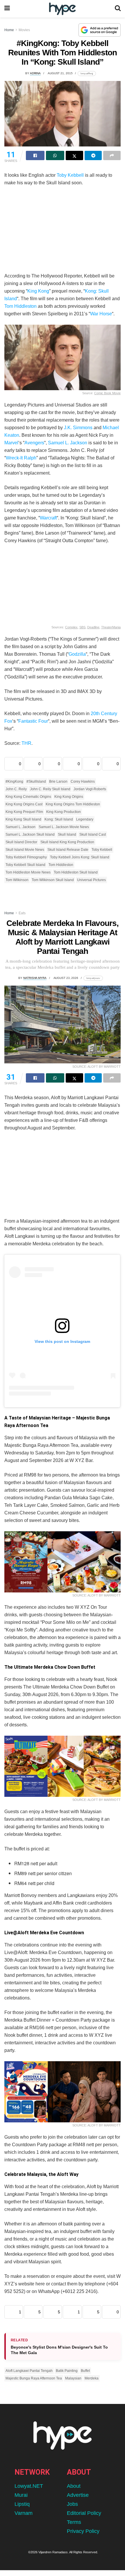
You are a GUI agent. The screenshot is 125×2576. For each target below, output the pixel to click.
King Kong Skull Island (23, 819)
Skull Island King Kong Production (67, 842)
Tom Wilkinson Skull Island (53, 880)
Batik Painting (67, 2371)
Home (9, 30)
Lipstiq (22, 2504)
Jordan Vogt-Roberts (90, 789)
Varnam (24, 2513)
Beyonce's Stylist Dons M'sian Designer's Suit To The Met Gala (59, 2350)
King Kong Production (64, 812)
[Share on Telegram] (93, 155)
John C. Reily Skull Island (50, 789)
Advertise (78, 2495)
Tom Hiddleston (20, 306)
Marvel (11, 443)
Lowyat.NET (29, 2486)
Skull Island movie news (25, 850)
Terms (74, 2522)
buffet (85, 2371)
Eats (22, 913)
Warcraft (48, 518)
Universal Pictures (91, 880)
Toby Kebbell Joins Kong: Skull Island (80, 857)
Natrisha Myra (35, 978)
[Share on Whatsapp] (55, 155)
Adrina (35, 73)
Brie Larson (58, 782)
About (74, 2486)
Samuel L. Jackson (68, 443)
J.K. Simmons (78, 428)
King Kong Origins (69, 797)
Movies (24, 30)
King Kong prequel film (24, 812)
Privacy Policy (83, 2531)
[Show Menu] (7, 9)
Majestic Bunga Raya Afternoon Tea (34, 2378)
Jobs (72, 2504)
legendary (85, 819)
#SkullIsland (36, 782)
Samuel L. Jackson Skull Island (30, 834)
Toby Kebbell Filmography (26, 857)
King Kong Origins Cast (24, 804)
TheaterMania (111, 627)
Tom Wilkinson (17, 880)
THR (26, 743)
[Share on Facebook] (35, 155)
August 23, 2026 (66, 978)
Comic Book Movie (107, 393)
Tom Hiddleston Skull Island (76, 872)
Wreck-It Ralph (21, 458)
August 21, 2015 (60, 73)
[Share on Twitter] (74, 155)
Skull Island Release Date (68, 850)
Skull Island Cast (93, 834)
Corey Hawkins (83, 782)
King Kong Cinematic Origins (28, 797)
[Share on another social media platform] (112, 155)
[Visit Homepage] (62, 9)
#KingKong (14, 782)
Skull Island (67, 834)
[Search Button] (118, 9)
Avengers (34, 443)
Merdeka (92, 2378)
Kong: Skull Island (59, 819)
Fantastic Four (33, 721)
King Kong (38, 291)
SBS (82, 627)
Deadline (93, 627)
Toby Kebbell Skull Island (25, 865)
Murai (21, 2495)
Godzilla (77, 654)
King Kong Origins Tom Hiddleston (73, 804)
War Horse (101, 314)
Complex (71, 627)
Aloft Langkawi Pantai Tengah (29, 2371)
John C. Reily (16, 789)
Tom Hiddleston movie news (28, 872)
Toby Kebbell (70, 175)
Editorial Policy (84, 2513)
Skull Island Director (21, 842)
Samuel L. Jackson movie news (64, 827)
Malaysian (73, 2378)
